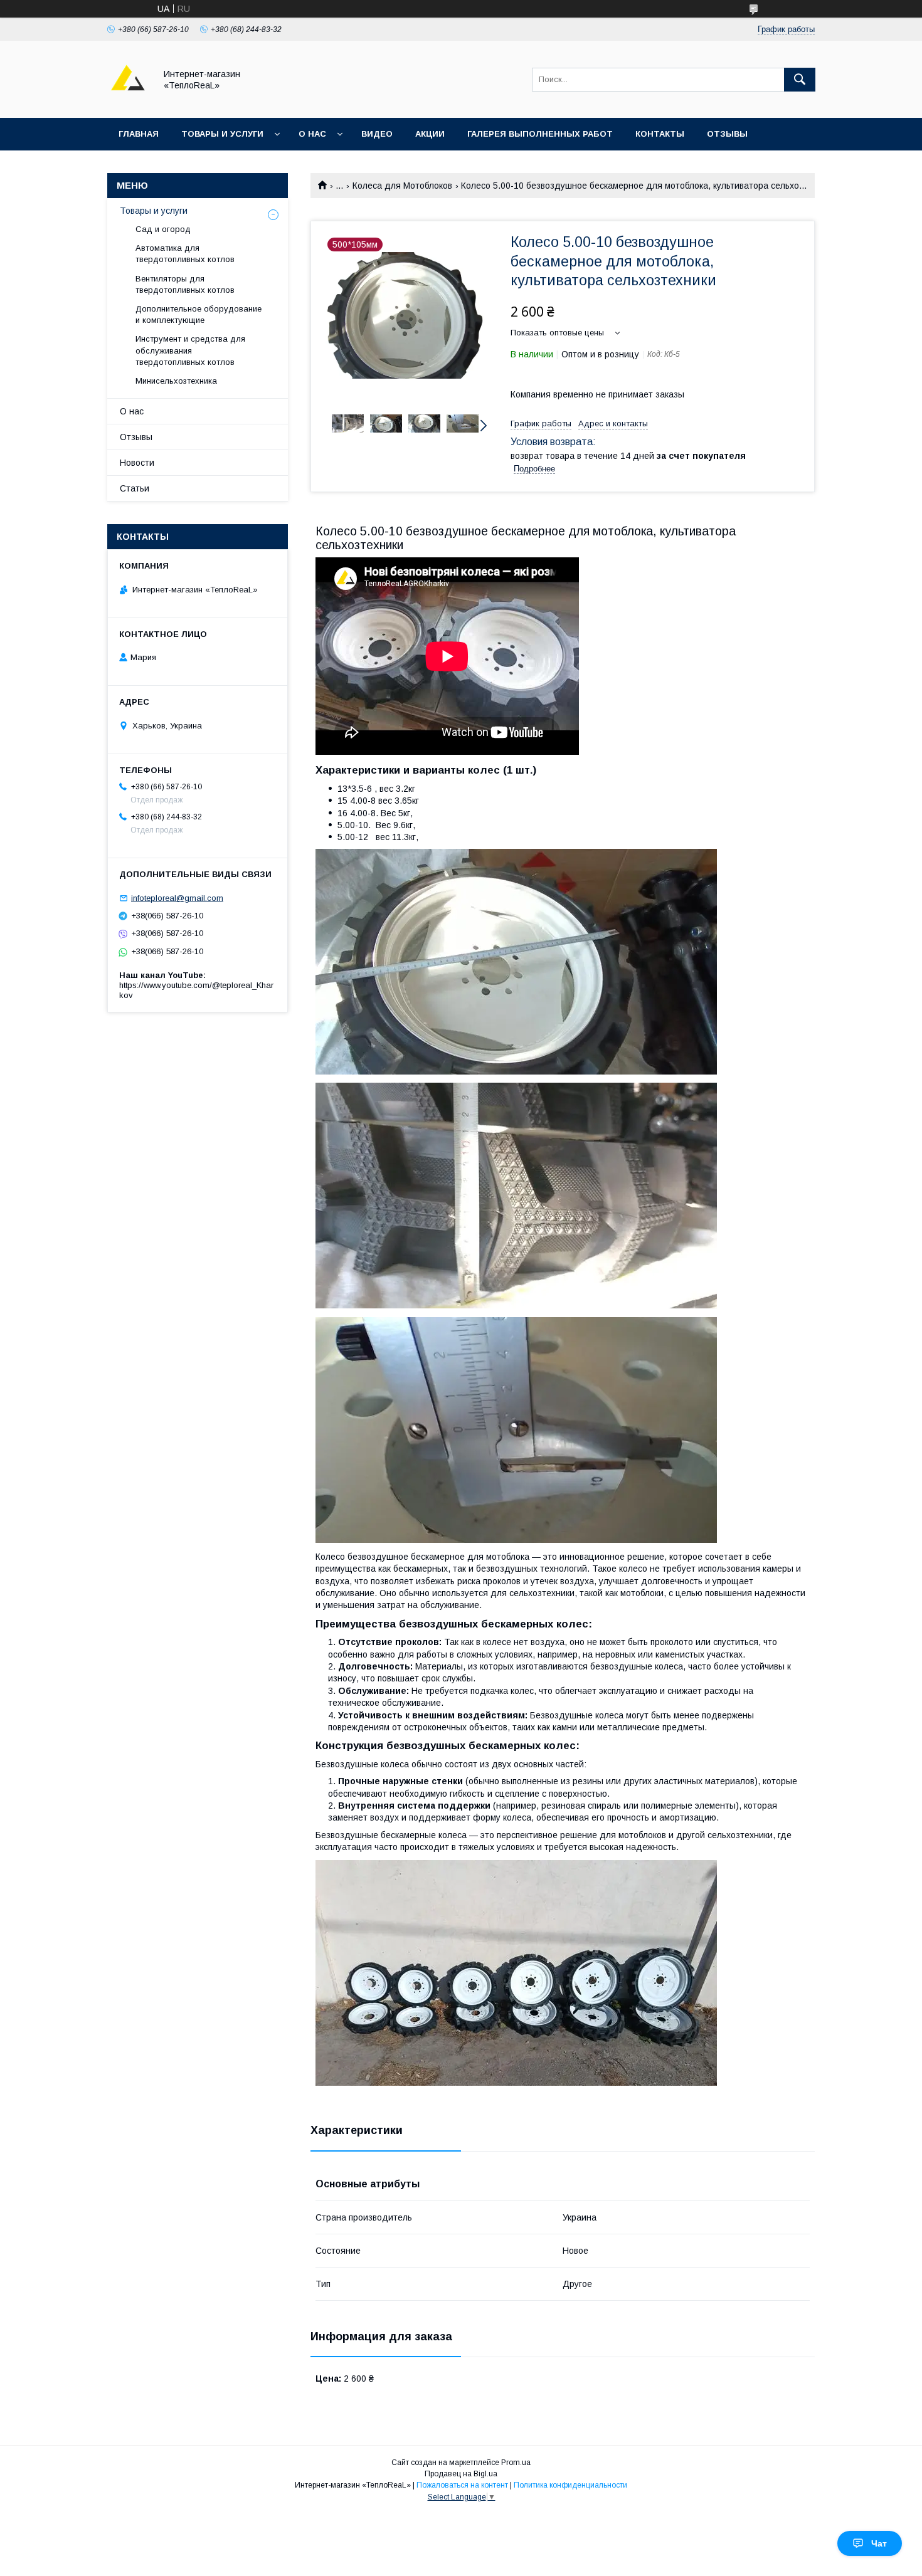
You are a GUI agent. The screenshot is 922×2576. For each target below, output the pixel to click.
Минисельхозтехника (176, 381)
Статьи (135, 488)
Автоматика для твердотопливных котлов (185, 254)
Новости (137, 463)
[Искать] (800, 80)
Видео (377, 134)
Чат (879, 2543)
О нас (312, 134)
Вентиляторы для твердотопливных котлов (185, 284)
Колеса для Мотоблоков (402, 186)
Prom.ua (516, 2463)
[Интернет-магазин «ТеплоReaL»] (128, 102)
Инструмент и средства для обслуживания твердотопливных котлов (190, 350)
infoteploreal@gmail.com (177, 898)
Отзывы (727, 134)
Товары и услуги (222, 134)
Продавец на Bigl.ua (461, 2474)
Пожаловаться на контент (462, 2485)
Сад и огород (163, 229)
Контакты (660, 134)
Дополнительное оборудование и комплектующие (199, 314)
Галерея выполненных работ (540, 134)
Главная (139, 134)
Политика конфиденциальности (570, 2485)
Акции (430, 134)
